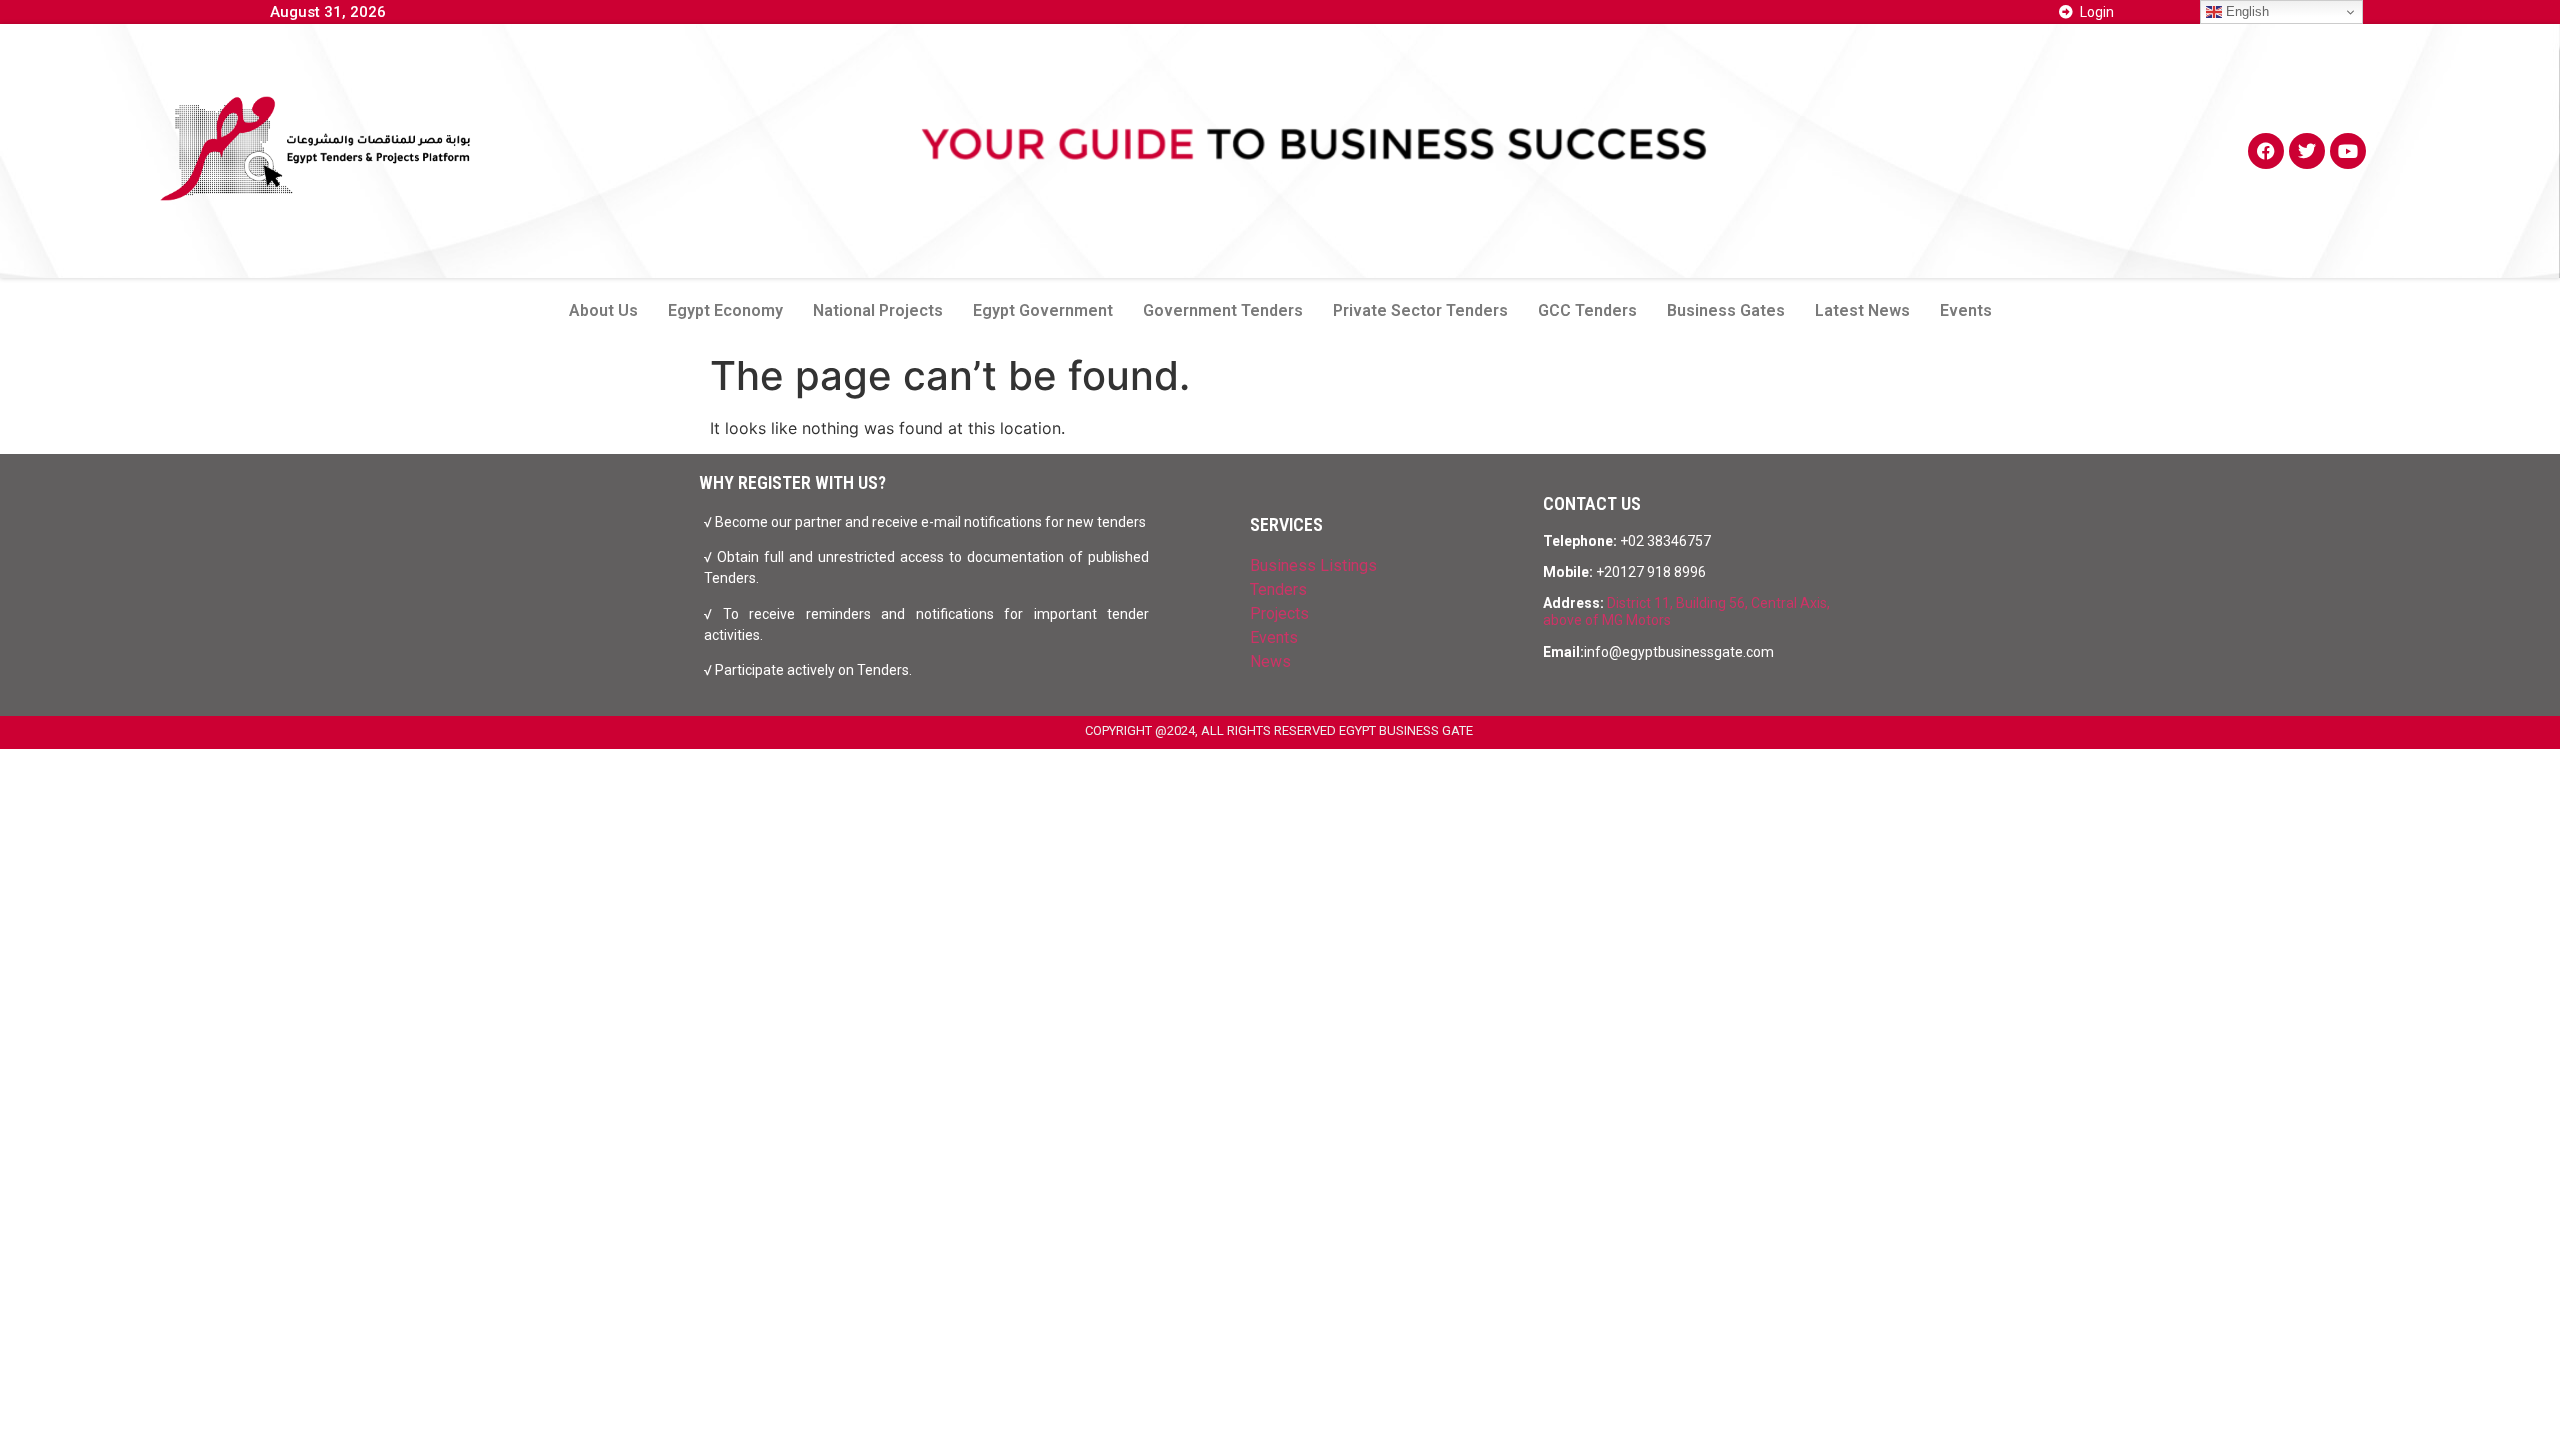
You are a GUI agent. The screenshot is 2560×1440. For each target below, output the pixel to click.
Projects (1279, 613)
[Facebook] (2266, 151)
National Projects (878, 310)
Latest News (1862, 310)
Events (1966, 310)
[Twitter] (2307, 151)
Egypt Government (1043, 310)
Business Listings (1313, 565)
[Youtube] (2348, 151)
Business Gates (1726, 310)
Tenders (1278, 589)
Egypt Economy (725, 310)
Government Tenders (1223, 310)
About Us (603, 310)
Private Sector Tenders (1420, 310)
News (1270, 661)
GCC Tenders (1587, 310)
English (2245, 11)
